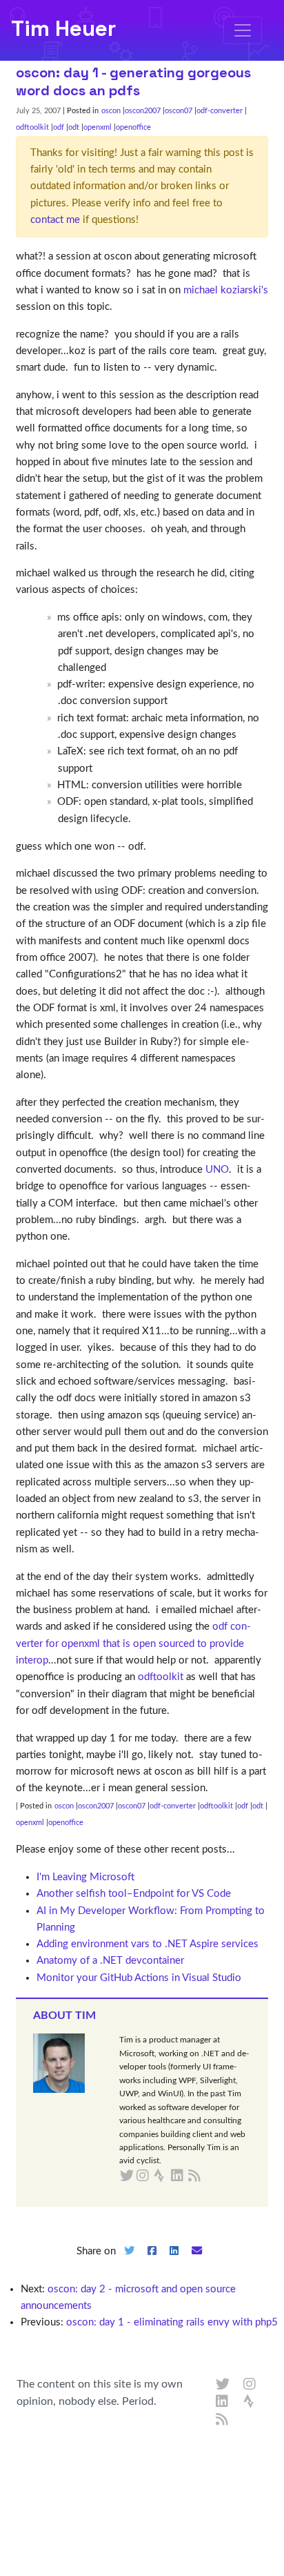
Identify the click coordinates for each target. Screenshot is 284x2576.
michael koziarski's (226, 290)
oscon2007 (143, 111)
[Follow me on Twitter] (223, 2385)
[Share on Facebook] (152, 2262)
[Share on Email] (197, 2262)
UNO (217, 1170)
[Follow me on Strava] (250, 2402)
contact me (55, 220)
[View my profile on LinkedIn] (223, 2402)
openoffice (133, 127)
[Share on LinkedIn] (174, 2262)
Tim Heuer (63, 28)
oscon (111, 111)
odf (59, 127)
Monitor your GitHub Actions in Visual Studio (139, 1978)
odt (74, 127)
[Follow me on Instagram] (250, 2385)
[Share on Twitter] (129, 2262)
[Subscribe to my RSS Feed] (211, 2176)
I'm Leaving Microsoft (85, 1877)
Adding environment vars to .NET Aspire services (148, 1944)
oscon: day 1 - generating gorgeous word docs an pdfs (133, 81)
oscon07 (179, 111)
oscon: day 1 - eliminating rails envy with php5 (172, 2322)
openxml (98, 127)
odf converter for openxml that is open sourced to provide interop (133, 1643)
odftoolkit (32, 127)
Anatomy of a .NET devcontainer (110, 1961)
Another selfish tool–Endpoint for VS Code (134, 1894)
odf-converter (220, 111)
